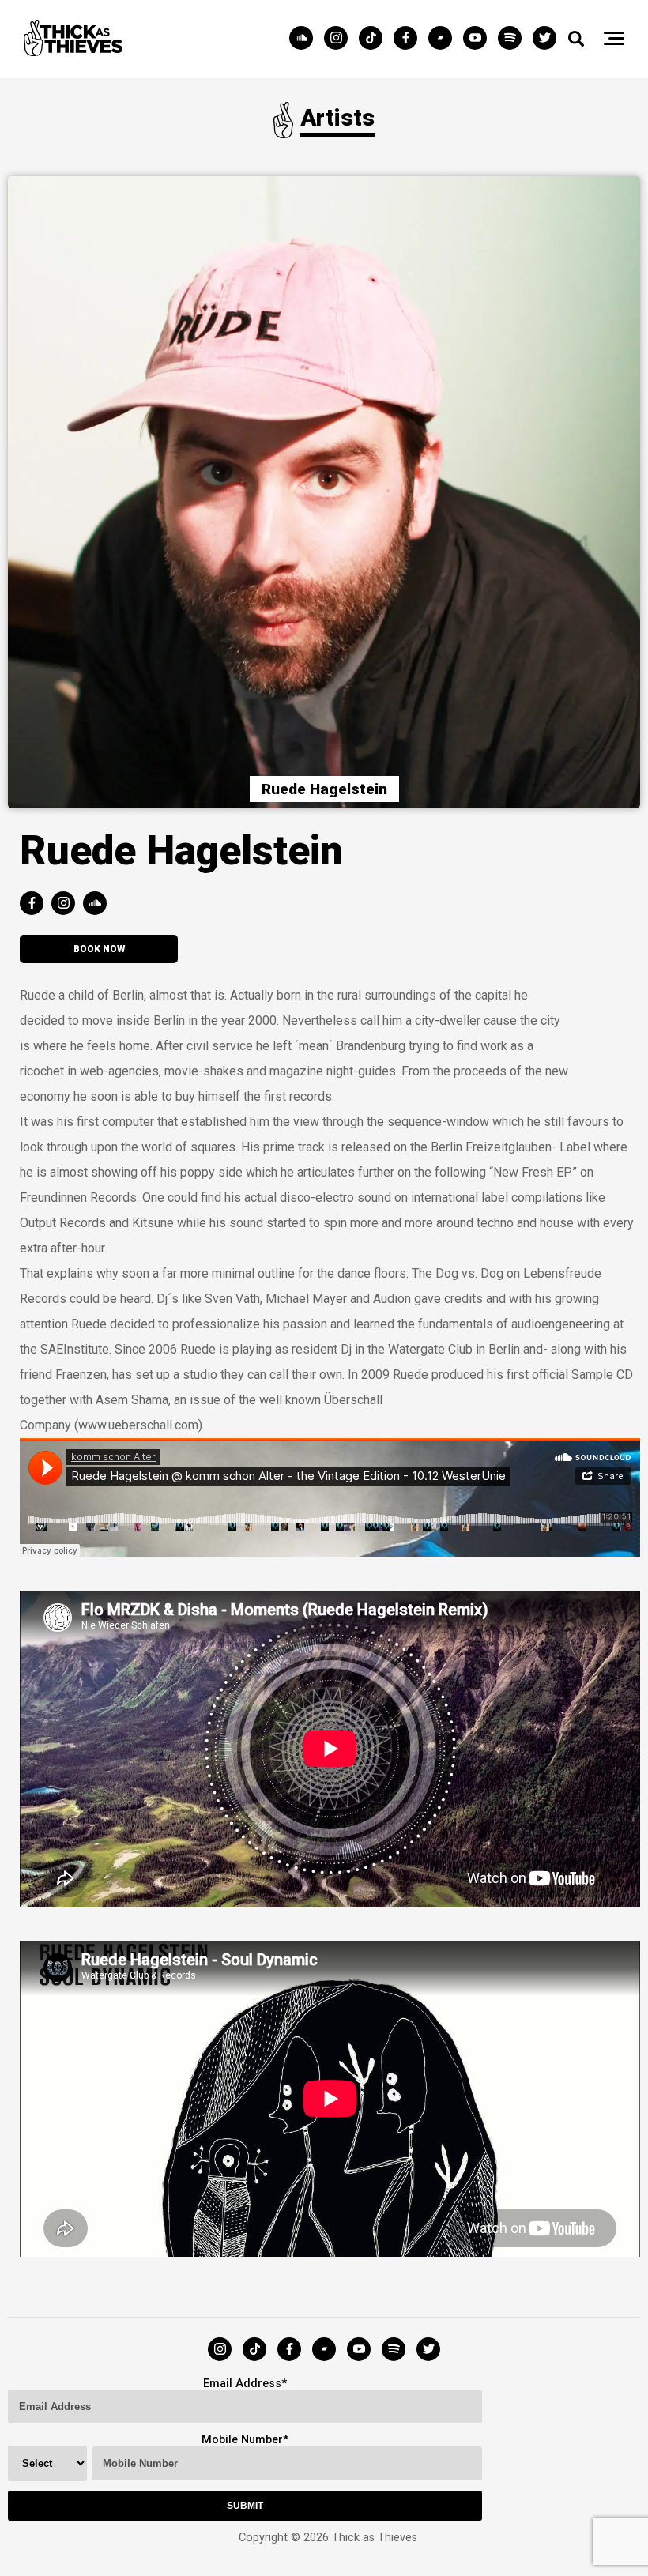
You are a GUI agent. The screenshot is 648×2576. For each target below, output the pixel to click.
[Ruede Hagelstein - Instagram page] (67, 904)
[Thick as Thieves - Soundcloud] (305, 39)
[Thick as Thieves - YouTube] (479, 39)
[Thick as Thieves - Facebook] (409, 39)
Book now (99, 949)
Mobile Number (242, 2440)
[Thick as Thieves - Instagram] (340, 39)
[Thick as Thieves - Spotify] (514, 39)
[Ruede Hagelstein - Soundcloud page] (99, 904)
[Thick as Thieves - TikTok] (375, 39)
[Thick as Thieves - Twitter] (544, 39)
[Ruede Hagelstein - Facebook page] (36, 904)
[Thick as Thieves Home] (73, 52)
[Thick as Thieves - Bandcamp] (444, 39)
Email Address (242, 2384)
